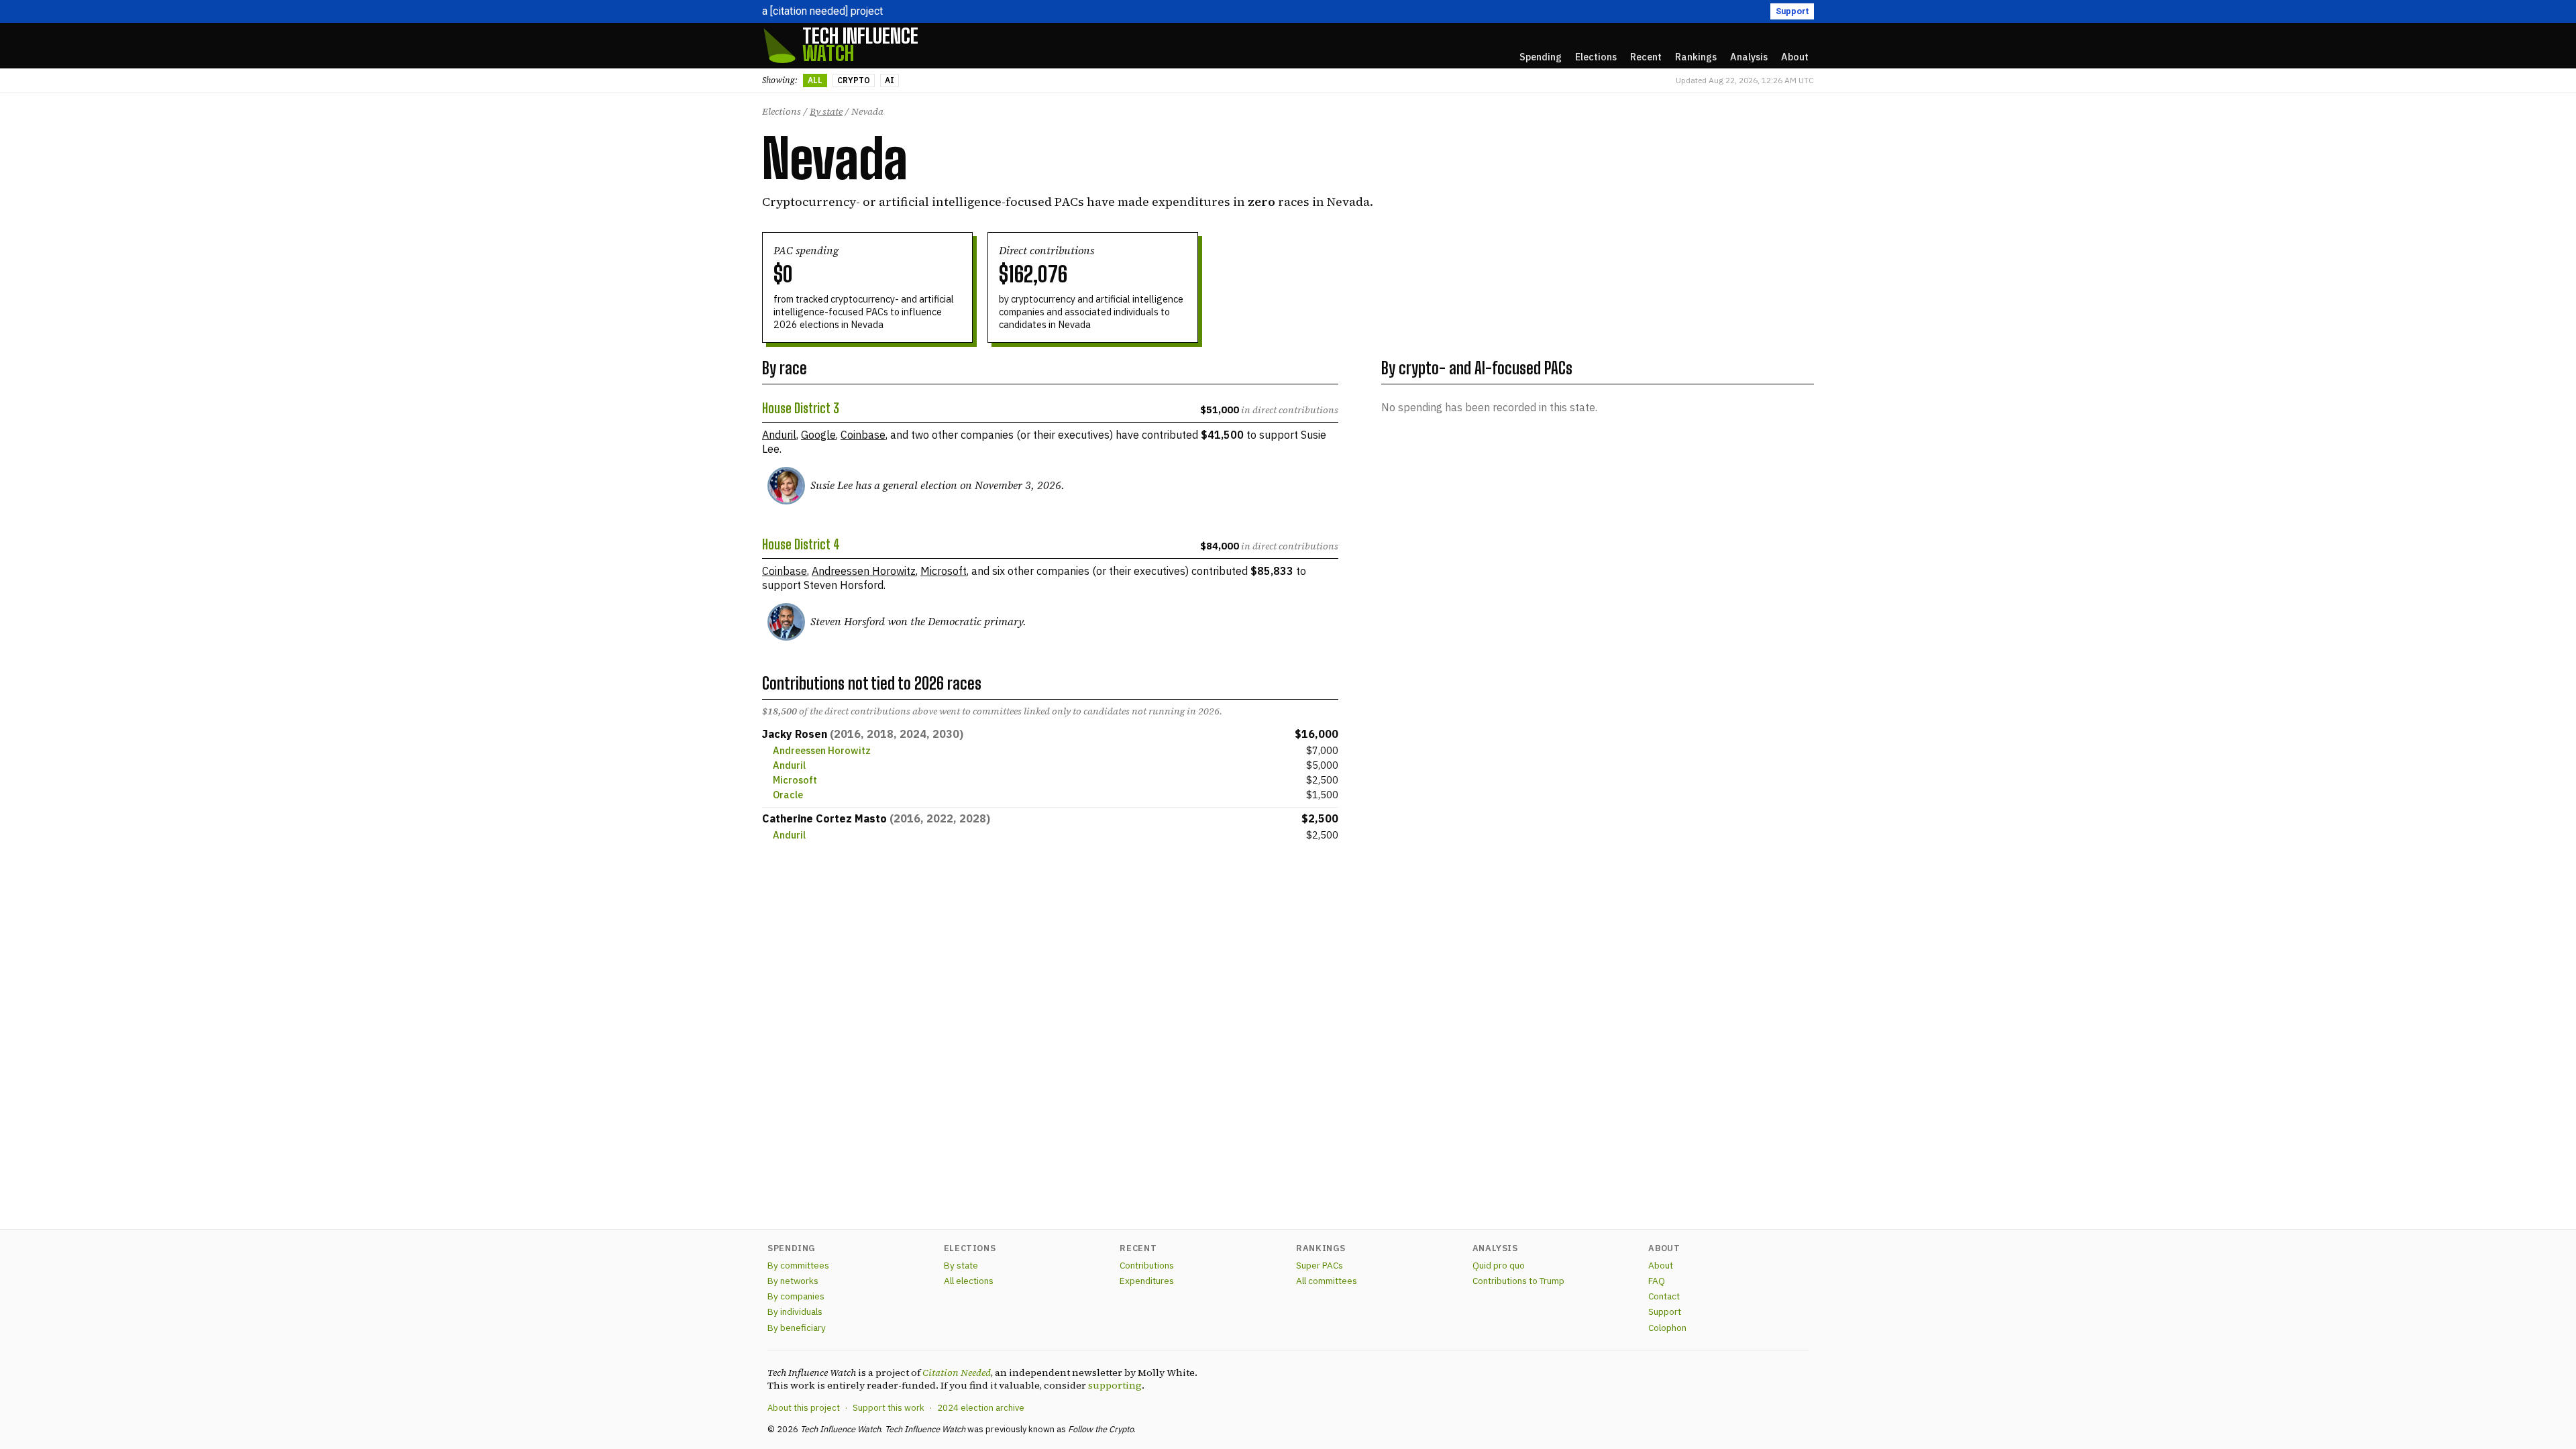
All (815, 80)
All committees (1327, 1281)
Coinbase (863, 435)
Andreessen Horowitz (864, 571)
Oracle (788, 795)
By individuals (795, 1311)
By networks (793, 1281)
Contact (1664, 1296)
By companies (796, 1296)
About (1661, 1265)
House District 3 (801, 409)
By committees (798, 1265)
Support (1792, 11)
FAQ (1657, 1281)
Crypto (854, 80)
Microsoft (944, 571)
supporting (1115, 1385)
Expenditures (1147, 1281)
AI (890, 80)
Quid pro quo (1499, 1265)
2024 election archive (981, 1408)
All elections (969, 1281)
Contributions (1147, 1265)
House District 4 (801, 545)
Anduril (779, 435)
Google (818, 435)
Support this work (889, 1408)
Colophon (1667, 1328)
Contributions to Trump (1518, 1281)
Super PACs (1320, 1265)
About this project (804, 1408)
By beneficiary (797, 1328)
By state (826, 111)
